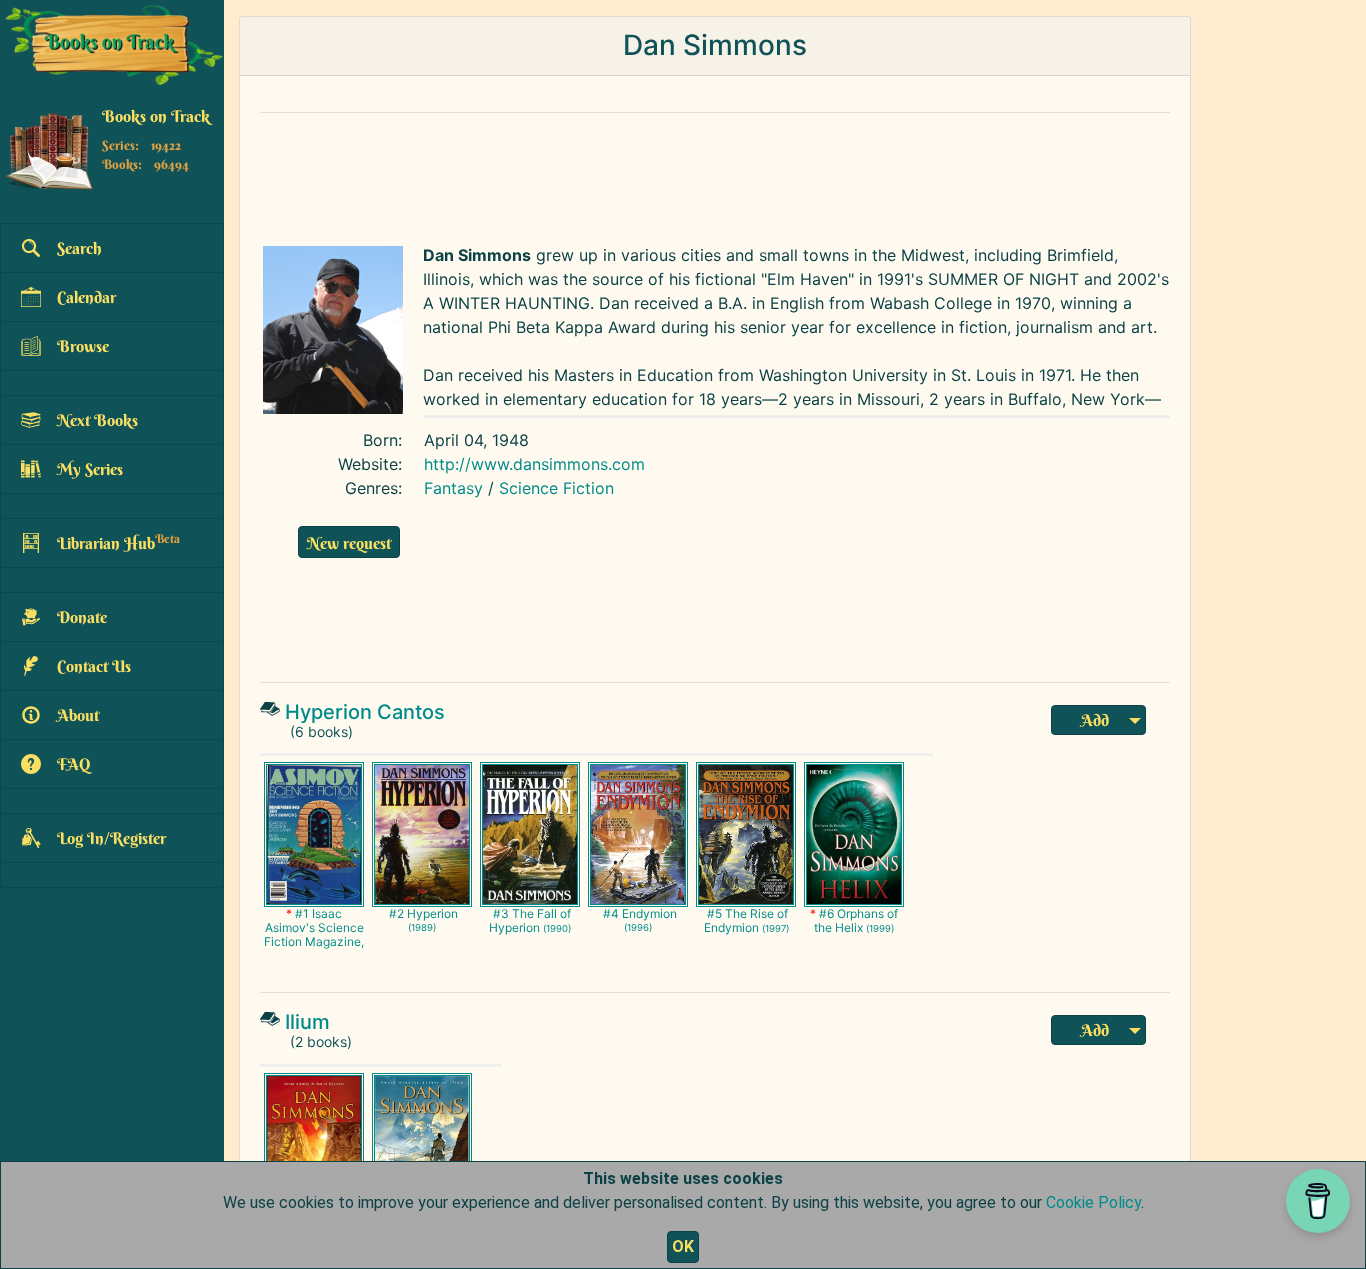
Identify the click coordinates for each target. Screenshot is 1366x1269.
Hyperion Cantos (365, 712)
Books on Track (156, 117)
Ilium (307, 1022)
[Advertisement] (715, 174)
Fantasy (453, 488)
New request (349, 543)
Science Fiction (556, 488)
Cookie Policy (1093, 1202)
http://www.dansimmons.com (534, 464)
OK (683, 1246)
